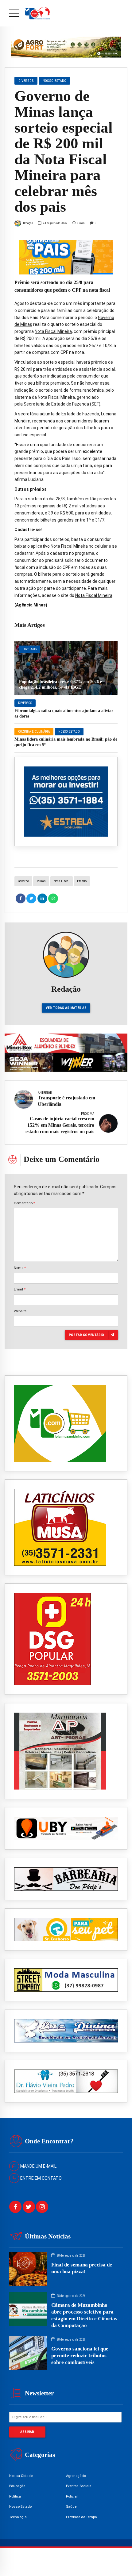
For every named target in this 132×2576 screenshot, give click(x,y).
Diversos (30, 649)
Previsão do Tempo (81, 2517)
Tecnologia (18, 2517)
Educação (17, 2486)
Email (20, 1289)
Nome (20, 1268)
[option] (66, 257)
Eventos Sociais (79, 2486)
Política (15, 2496)
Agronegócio (76, 2476)
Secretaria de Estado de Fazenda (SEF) (62, 404)
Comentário (24, 1203)
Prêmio (82, 881)
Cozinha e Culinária (34, 732)
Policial (72, 2496)
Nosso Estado (69, 732)
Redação (28, 223)
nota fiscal (62, 881)
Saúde (71, 2506)
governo (23, 881)
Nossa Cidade (21, 2476)
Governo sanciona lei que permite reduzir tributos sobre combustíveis (80, 2356)
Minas (41, 881)
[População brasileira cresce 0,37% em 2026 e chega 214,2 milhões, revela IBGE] (66, 668)
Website (20, 1311)
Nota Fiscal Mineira (53, 331)
